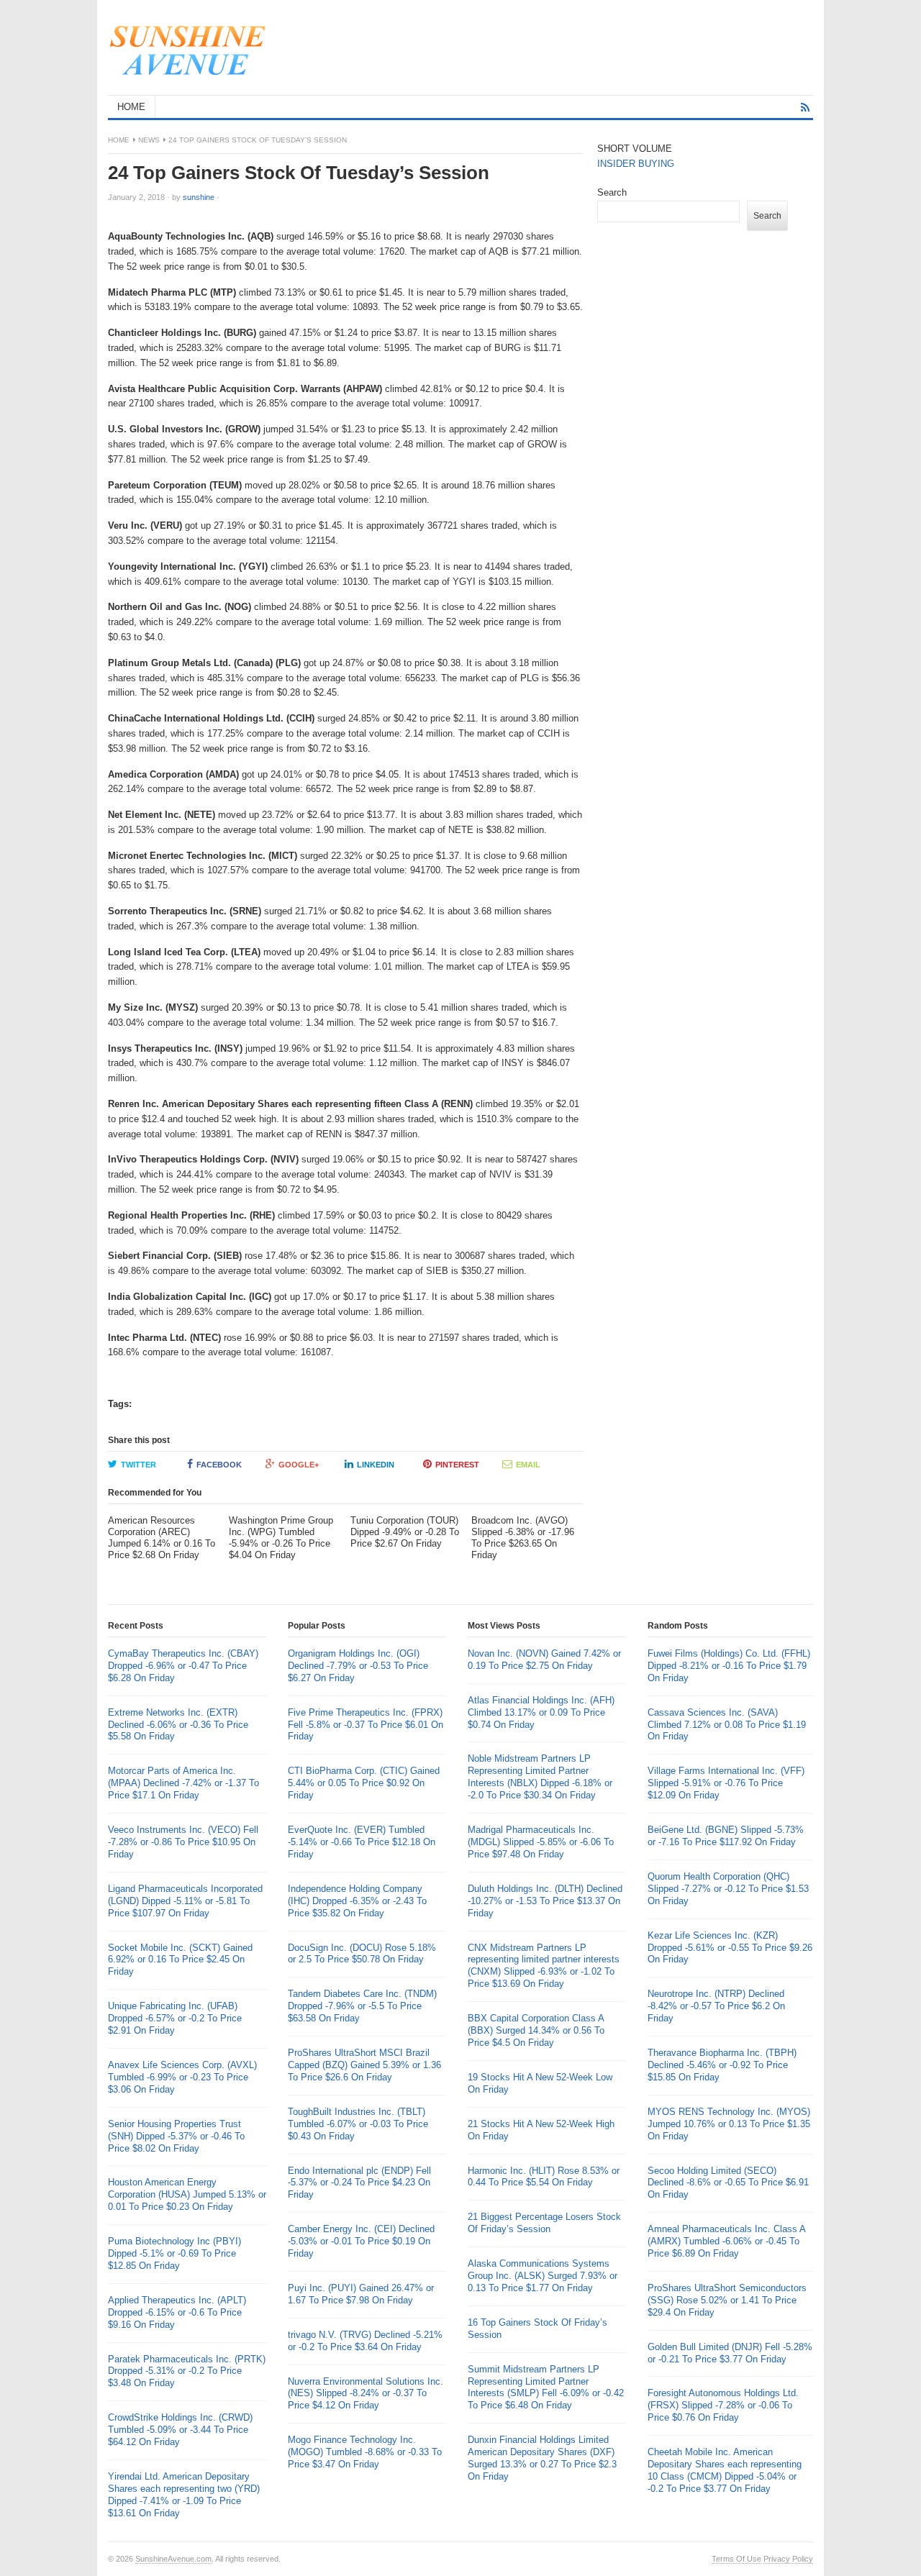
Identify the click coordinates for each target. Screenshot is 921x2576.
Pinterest (457, 1465)
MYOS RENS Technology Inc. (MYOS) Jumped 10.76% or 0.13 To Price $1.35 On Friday (729, 2124)
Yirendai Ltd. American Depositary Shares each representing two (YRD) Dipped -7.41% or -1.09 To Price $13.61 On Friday (184, 2495)
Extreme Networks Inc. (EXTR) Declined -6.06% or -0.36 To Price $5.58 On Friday (178, 1725)
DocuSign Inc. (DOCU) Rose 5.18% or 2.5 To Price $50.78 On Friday (362, 1954)
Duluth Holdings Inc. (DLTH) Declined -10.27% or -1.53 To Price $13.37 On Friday (545, 1901)
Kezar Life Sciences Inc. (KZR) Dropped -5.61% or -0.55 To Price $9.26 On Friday (730, 1948)
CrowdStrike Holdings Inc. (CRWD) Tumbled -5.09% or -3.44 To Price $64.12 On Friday (180, 2430)
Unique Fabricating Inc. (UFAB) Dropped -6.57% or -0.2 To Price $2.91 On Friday (175, 2018)
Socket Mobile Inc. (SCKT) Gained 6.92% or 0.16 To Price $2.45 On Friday (180, 1960)
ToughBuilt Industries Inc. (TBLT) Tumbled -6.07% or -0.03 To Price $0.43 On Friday (358, 2124)
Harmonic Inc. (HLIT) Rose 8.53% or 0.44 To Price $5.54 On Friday (544, 2177)
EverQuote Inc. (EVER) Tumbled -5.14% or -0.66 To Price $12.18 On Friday (362, 1842)
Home (119, 140)
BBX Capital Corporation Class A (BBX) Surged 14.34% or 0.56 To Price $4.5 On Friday (536, 2030)
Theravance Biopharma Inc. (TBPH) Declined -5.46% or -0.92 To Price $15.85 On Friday (722, 2065)
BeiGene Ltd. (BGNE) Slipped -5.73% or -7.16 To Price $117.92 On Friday (726, 1836)
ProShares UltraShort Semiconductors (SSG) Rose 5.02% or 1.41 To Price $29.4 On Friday (727, 2300)
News (149, 140)
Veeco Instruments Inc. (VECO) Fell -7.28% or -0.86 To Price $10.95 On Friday (183, 1842)
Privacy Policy (788, 2559)
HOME (131, 107)
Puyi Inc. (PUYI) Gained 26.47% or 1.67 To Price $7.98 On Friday (361, 2294)
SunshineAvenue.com (173, 2559)
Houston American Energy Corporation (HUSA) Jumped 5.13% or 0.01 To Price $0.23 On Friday (187, 2194)
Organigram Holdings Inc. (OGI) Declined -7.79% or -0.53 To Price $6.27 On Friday (358, 1666)
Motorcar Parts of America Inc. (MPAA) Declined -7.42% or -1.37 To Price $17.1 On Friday (183, 1783)
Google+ (299, 1465)
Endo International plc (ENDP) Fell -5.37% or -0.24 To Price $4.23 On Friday (359, 2183)
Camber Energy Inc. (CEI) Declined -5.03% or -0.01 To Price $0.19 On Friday (361, 2241)
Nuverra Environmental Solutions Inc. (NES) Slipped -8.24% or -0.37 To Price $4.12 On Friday (366, 2394)
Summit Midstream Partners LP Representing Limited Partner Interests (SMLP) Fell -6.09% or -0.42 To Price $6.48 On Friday (546, 2388)
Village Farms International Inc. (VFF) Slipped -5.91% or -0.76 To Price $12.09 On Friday (726, 1783)
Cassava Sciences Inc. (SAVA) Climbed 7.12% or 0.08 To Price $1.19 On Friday (727, 1725)
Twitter (139, 1465)
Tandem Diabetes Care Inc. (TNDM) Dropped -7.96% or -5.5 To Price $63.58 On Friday (362, 2006)
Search (612, 192)
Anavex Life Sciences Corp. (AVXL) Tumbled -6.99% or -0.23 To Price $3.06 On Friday (182, 2077)
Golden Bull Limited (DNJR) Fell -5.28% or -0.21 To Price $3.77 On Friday (730, 2353)
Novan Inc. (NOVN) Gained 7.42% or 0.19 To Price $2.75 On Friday (544, 1660)
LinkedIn (376, 1465)
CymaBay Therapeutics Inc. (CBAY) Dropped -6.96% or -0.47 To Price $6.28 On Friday (183, 1666)
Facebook (219, 1465)
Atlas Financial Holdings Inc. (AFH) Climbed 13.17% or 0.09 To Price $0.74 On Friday (541, 1712)
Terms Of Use (736, 2559)
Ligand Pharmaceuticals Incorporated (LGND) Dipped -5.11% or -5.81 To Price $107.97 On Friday (185, 1901)
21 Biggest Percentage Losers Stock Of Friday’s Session (544, 2223)
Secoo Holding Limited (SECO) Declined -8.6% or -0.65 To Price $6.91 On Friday (728, 2183)
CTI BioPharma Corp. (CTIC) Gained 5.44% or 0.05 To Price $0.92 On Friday (364, 1783)
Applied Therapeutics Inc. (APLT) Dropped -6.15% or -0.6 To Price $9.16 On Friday (177, 2312)
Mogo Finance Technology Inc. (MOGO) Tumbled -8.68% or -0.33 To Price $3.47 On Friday (365, 2452)
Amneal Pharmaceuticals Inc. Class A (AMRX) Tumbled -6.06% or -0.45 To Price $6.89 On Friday (726, 2241)
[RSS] (805, 108)
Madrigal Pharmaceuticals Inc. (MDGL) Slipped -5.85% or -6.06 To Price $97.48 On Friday (541, 1842)
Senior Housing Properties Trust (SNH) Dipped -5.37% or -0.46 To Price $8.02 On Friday (176, 2136)
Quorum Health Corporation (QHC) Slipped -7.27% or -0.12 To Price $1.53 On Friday (728, 1889)
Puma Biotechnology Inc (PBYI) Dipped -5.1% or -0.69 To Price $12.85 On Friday (174, 2253)
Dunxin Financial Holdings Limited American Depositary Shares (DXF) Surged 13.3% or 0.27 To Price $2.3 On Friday (542, 2458)
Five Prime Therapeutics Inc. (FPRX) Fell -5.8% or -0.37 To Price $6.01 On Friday (366, 1725)
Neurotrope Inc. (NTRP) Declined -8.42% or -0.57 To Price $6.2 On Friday (716, 2006)
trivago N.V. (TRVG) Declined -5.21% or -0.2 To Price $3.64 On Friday (365, 2341)
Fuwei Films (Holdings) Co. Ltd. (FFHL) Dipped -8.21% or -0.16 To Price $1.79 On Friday (729, 1666)
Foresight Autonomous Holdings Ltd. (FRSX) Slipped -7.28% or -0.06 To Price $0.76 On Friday (723, 2405)
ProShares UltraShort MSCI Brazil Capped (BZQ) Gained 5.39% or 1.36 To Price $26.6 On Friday (364, 2065)
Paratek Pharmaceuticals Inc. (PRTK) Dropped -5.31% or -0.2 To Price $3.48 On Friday (187, 2371)
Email (528, 1465)
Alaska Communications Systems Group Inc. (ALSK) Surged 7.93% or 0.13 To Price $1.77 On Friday (543, 2276)
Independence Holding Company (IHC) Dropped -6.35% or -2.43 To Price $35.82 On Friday (357, 1901)
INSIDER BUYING (636, 164)
